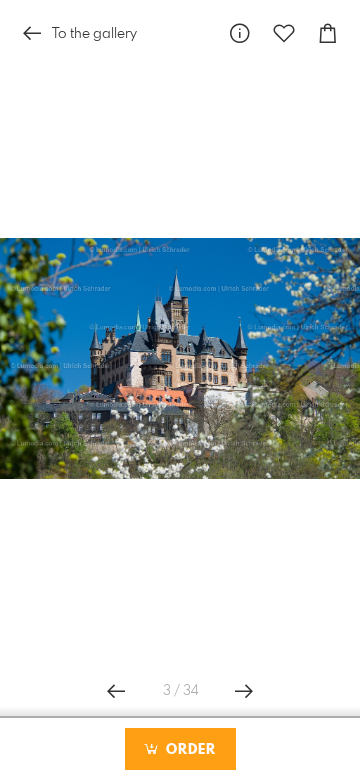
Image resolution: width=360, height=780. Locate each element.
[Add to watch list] (284, 33)
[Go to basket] (328, 33)
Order (188, 750)
